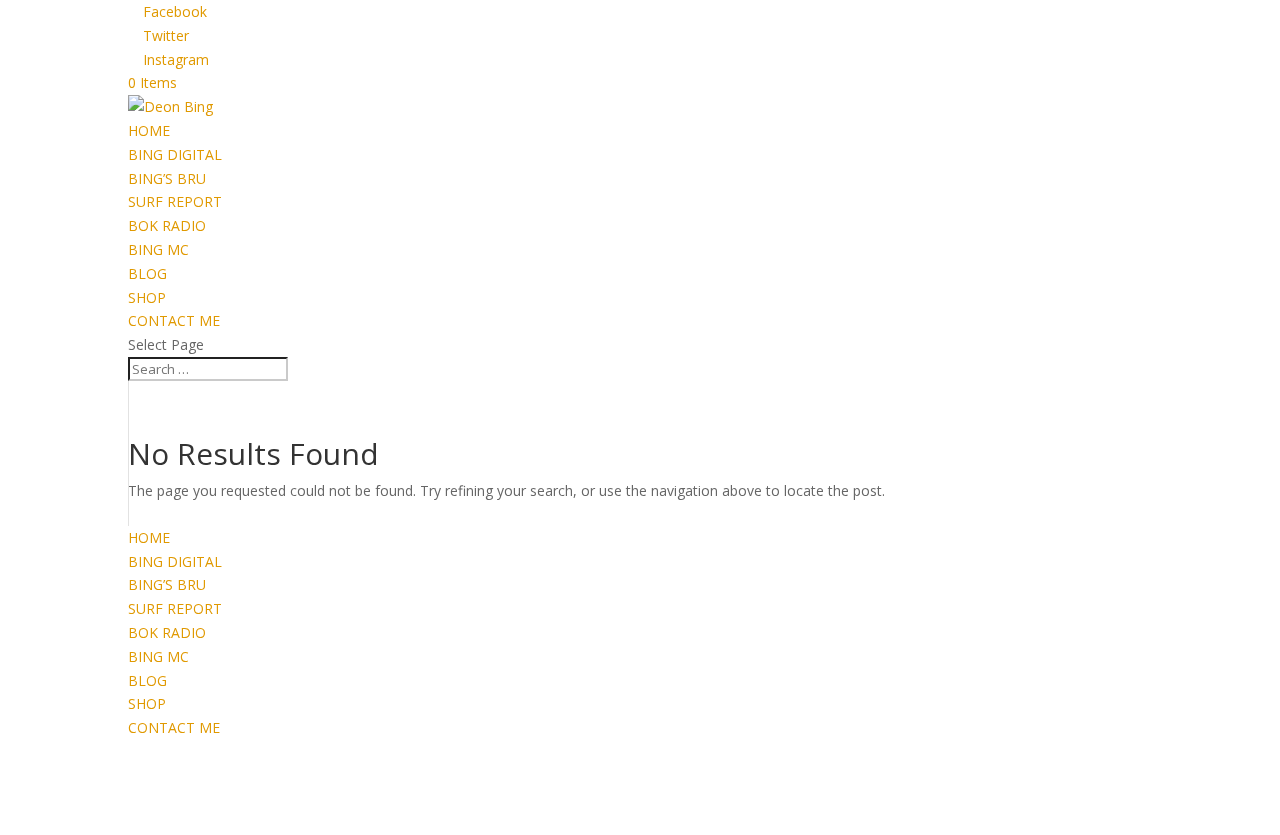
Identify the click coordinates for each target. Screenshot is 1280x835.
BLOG (147, 273)
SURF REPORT (175, 201)
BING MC (158, 249)
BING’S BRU (167, 178)
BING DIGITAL (175, 154)
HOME (149, 130)
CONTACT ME (174, 320)
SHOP (147, 297)
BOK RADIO (167, 225)
